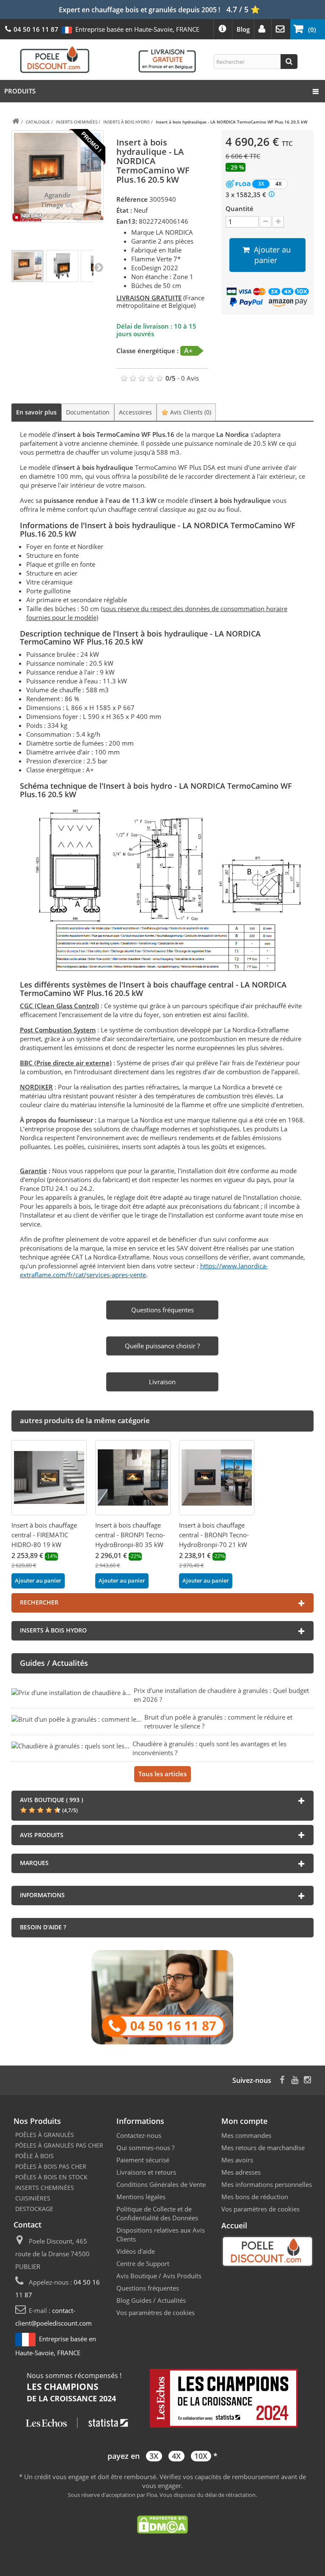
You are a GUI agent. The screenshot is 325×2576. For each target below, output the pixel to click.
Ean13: (127, 221)
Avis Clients (190, 412)
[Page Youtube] (295, 2079)
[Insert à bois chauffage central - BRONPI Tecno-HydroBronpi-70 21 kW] (217, 1478)
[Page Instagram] (307, 2079)
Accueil (234, 2225)
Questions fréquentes (148, 2288)
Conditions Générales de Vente (161, 2184)
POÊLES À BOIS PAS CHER (51, 2166)
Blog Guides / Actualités (151, 2300)
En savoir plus (36, 412)
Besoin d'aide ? (43, 1927)
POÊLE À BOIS (34, 2156)
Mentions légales (141, 2197)
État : (124, 210)
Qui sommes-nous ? (145, 2148)
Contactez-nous (139, 2135)
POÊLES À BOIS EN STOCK (51, 2177)
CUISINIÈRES (33, 2198)
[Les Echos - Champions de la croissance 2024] (162, 2399)
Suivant (99, 267)
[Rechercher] (289, 62)
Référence (132, 199)
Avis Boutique (137, 2276)
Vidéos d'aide (136, 2251)
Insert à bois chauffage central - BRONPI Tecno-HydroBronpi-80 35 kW (130, 1535)
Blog (243, 29)
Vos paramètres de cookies (156, 2313)
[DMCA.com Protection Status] (162, 2524)
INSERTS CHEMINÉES (45, 2188)
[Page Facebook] (282, 2079)
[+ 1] (278, 222)
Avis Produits (182, 2276)
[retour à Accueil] (16, 122)
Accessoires (135, 412)
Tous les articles (162, 1774)
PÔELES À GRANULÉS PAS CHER (59, 2145)
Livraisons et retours (146, 2172)
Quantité (240, 208)
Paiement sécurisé (143, 2160)
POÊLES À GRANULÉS (45, 2135)
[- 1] (266, 222)
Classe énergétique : (147, 351)
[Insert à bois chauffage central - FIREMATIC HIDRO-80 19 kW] (49, 1478)
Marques (34, 1863)
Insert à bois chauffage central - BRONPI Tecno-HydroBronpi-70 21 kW (214, 1535)
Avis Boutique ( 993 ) (51, 1800)
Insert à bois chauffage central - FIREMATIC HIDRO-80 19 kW (44, 1535)
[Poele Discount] (108, 59)
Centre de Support (143, 2263)
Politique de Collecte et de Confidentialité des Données (157, 2213)
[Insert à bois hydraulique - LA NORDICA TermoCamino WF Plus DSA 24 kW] (28, 266)
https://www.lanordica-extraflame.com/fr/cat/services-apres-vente (144, 1270)
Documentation (88, 412)
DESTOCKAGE (34, 2209)
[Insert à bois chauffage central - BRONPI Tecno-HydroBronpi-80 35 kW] (133, 1478)
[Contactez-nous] (162, 1996)
